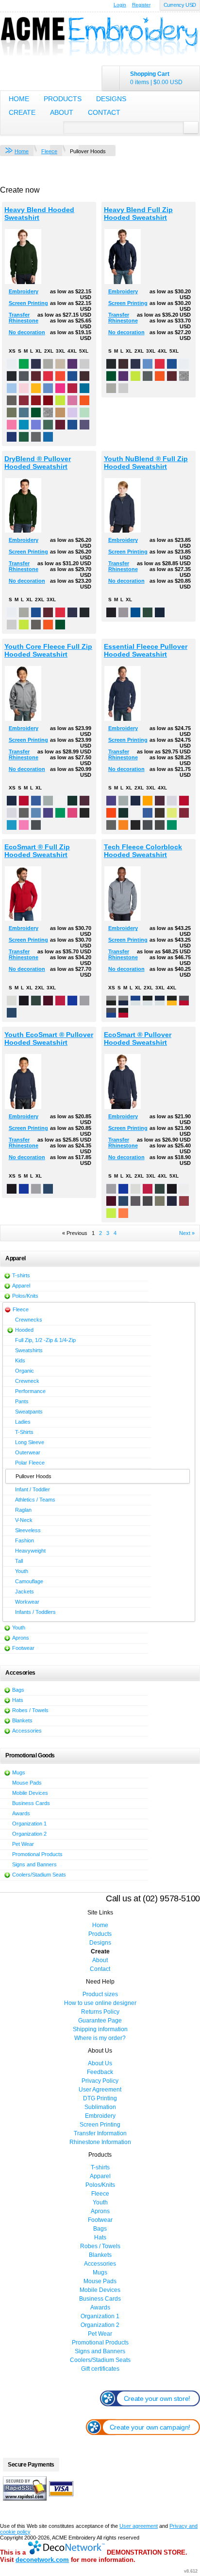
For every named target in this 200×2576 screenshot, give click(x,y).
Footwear (23, 1648)
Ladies (23, 1422)
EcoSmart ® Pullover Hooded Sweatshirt (138, 1038)
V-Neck (24, 1520)
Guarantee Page (100, 2021)
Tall (19, 1561)
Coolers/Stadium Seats (39, 1875)
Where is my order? (100, 2038)
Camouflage (29, 1581)
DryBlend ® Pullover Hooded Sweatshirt (38, 463)
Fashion (25, 1540)
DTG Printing (100, 2098)
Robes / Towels (30, 1710)
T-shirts (21, 1275)
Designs (111, 99)
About (62, 112)
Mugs (19, 1772)
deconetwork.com (42, 2560)
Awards (21, 1813)
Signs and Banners (34, 1864)
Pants (22, 1401)
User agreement (139, 2526)
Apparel (21, 1286)
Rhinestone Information (100, 2142)
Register (141, 5)
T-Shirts (24, 1432)
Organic (25, 1371)
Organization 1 (29, 1824)
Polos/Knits (25, 1296)
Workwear (27, 1602)
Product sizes (100, 1994)
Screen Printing (28, 303)
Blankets (22, 1720)
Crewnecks (29, 1320)
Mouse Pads (27, 1783)
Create (22, 112)
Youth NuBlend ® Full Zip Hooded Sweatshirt (146, 463)
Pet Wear (23, 1844)
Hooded (24, 1330)
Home (19, 99)
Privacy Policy (100, 2081)
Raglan (23, 1510)
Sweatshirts (29, 1350)
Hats (18, 1700)
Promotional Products (37, 1854)
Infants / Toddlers (35, 1612)
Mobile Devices (30, 1793)
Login (120, 5)
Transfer (19, 315)
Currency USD (180, 5)
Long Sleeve (30, 1442)
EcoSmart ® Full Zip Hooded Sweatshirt (37, 851)
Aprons (21, 1638)
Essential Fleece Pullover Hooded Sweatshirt (146, 650)
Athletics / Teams (35, 1500)
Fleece (49, 151)
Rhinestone (24, 321)
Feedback (100, 2072)
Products (63, 99)
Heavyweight (30, 1551)
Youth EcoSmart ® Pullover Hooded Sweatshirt (49, 1038)
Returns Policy (100, 2012)
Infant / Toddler (33, 1489)
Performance (30, 1391)
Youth (22, 1571)
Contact (104, 112)
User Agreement (100, 2090)
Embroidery (24, 291)
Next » (187, 1233)
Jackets (25, 1592)
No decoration (27, 332)
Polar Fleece (30, 1463)
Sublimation (100, 2107)
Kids (20, 1360)
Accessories (27, 1731)
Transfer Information (100, 2133)
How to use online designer (100, 2003)
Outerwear (28, 1452)
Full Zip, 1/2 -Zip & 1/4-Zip (45, 1340)
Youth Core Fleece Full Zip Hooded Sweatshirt (48, 650)
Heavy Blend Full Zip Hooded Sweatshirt (138, 214)
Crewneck (27, 1381)
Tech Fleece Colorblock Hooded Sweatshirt (143, 851)
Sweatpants (29, 1412)
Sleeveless (28, 1530)
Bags (18, 1690)
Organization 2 (29, 1834)
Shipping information (100, 2029)
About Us (100, 2063)
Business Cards (31, 1803)
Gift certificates (100, 2369)
